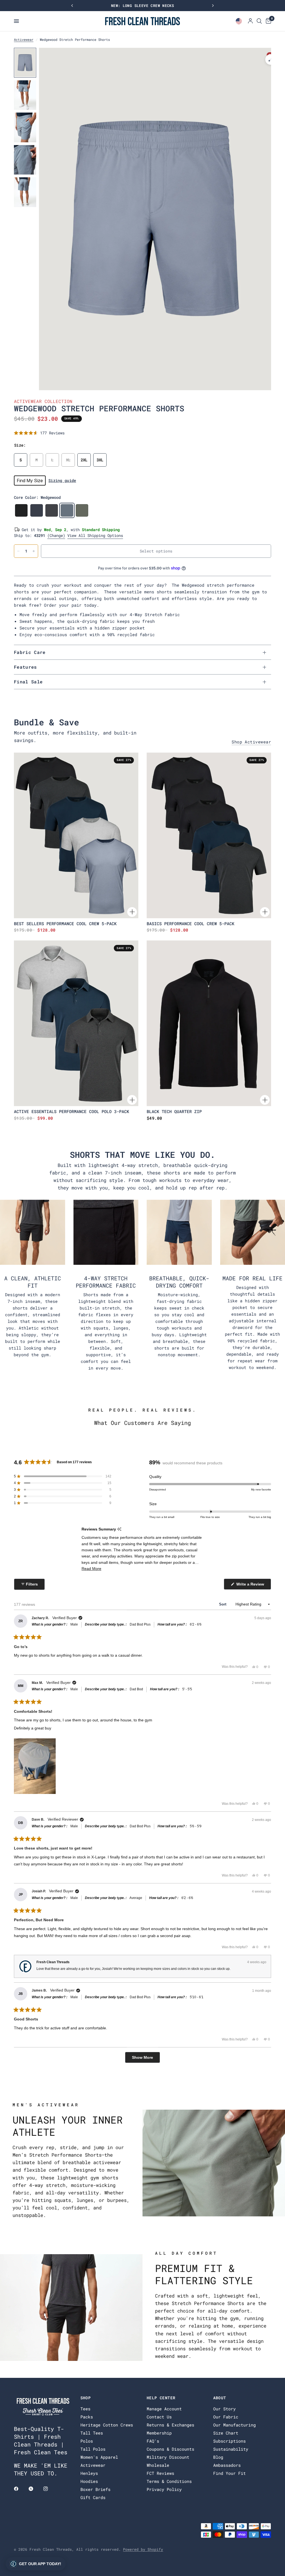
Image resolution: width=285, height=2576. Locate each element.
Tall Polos (93, 2449)
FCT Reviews (160, 2473)
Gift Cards (93, 2497)
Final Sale (28, 682)
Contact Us (159, 2417)
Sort (223, 1604)
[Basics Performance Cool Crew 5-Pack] (209, 835)
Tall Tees (92, 2433)
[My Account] (250, 21)
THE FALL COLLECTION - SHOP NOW (142, 6)
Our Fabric (226, 2417)
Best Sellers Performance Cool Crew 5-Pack (65, 924)
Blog (218, 2457)
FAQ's (153, 2441)
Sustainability (231, 2449)
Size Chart (226, 2433)
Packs (87, 2417)
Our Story (224, 2409)
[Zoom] (271, 59)
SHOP (86, 2398)
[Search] (259, 21)
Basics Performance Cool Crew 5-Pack (191, 924)
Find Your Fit (229, 2473)
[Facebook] (20, 2489)
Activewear (24, 39)
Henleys (89, 2473)
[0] (267, 21)
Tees (85, 2409)
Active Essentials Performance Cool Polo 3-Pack (72, 1111)
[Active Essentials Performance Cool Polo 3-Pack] (76, 1023)
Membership (159, 2433)
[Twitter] (35, 2489)
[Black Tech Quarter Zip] (209, 1023)
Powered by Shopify (143, 2549)
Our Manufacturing (234, 2425)
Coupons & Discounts (170, 2449)
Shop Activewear (251, 742)
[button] (39, 433)
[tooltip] (119, 1529)
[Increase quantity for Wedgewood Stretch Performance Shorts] (34, 551)
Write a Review (251, 1586)
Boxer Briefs (95, 2489)
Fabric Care (30, 652)
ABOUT (220, 2398)
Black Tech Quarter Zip (174, 1111)
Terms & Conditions (169, 2481)
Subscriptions (229, 2441)
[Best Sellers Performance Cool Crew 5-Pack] (76, 835)
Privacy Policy (164, 2489)
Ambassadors (227, 2465)
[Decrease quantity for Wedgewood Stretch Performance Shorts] (18, 551)
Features (25, 667)
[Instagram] (50, 2489)
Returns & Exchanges (170, 2425)
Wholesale (158, 2465)
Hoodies (89, 2481)
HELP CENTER (161, 2398)
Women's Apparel (99, 2457)
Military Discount (168, 2457)
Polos (87, 2441)
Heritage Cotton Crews (107, 2425)
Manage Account (164, 2409)
